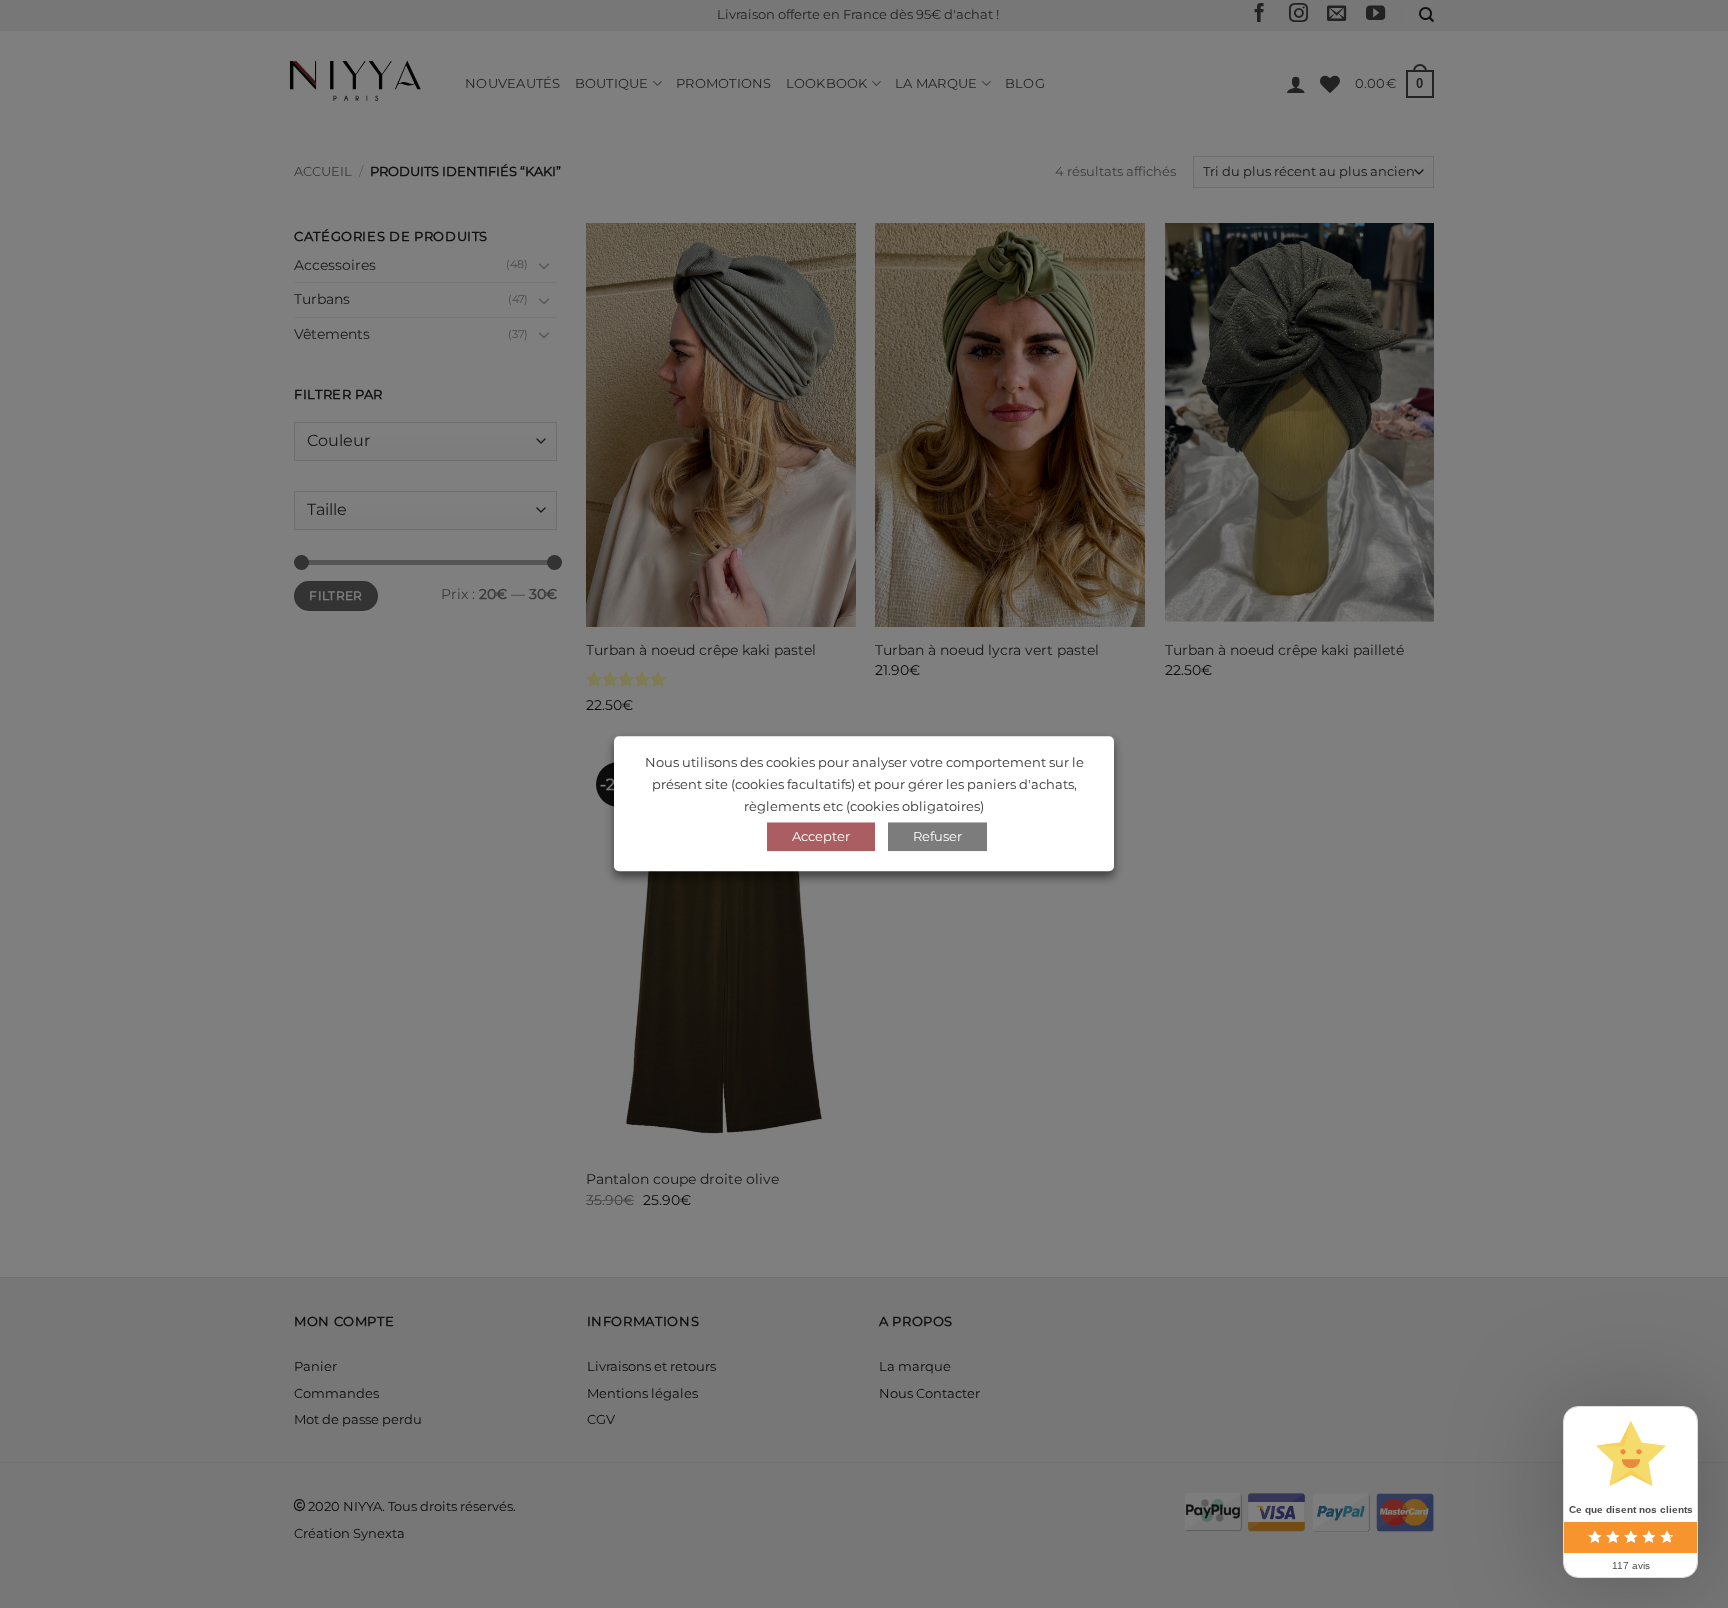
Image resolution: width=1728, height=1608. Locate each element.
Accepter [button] (821, 837)
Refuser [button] (937, 837)
